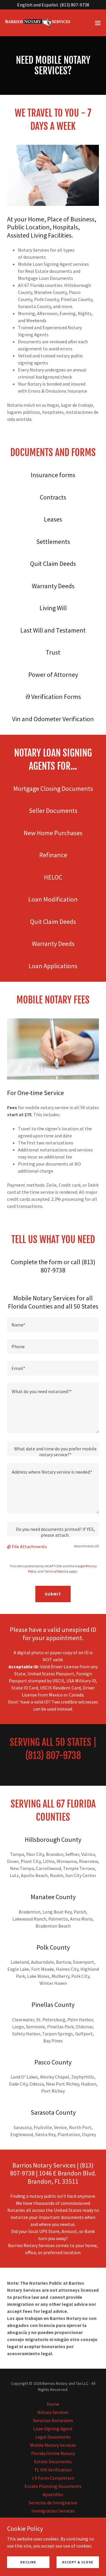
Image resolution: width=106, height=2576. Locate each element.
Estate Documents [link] (53, 2461)
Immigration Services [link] (53, 2511)
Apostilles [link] (53, 2494)
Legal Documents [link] (53, 2437)
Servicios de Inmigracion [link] (53, 2503)
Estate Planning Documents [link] (53, 2486)
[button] (98, 23)
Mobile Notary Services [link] (53, 2445)
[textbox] (53, 1325)
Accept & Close (78, 2562)
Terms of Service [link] (56, 1571)
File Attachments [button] (29, 1546)
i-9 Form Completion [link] (53, 2478)
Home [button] (53, 2404)
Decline (28, 2562)
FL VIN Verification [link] (53, 2470)
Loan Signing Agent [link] (53, 2429)
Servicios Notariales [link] (53, 2420)
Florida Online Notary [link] (53, 2453)
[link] (38, 23)
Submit (53, 1594)
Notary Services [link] (53, 2412)
